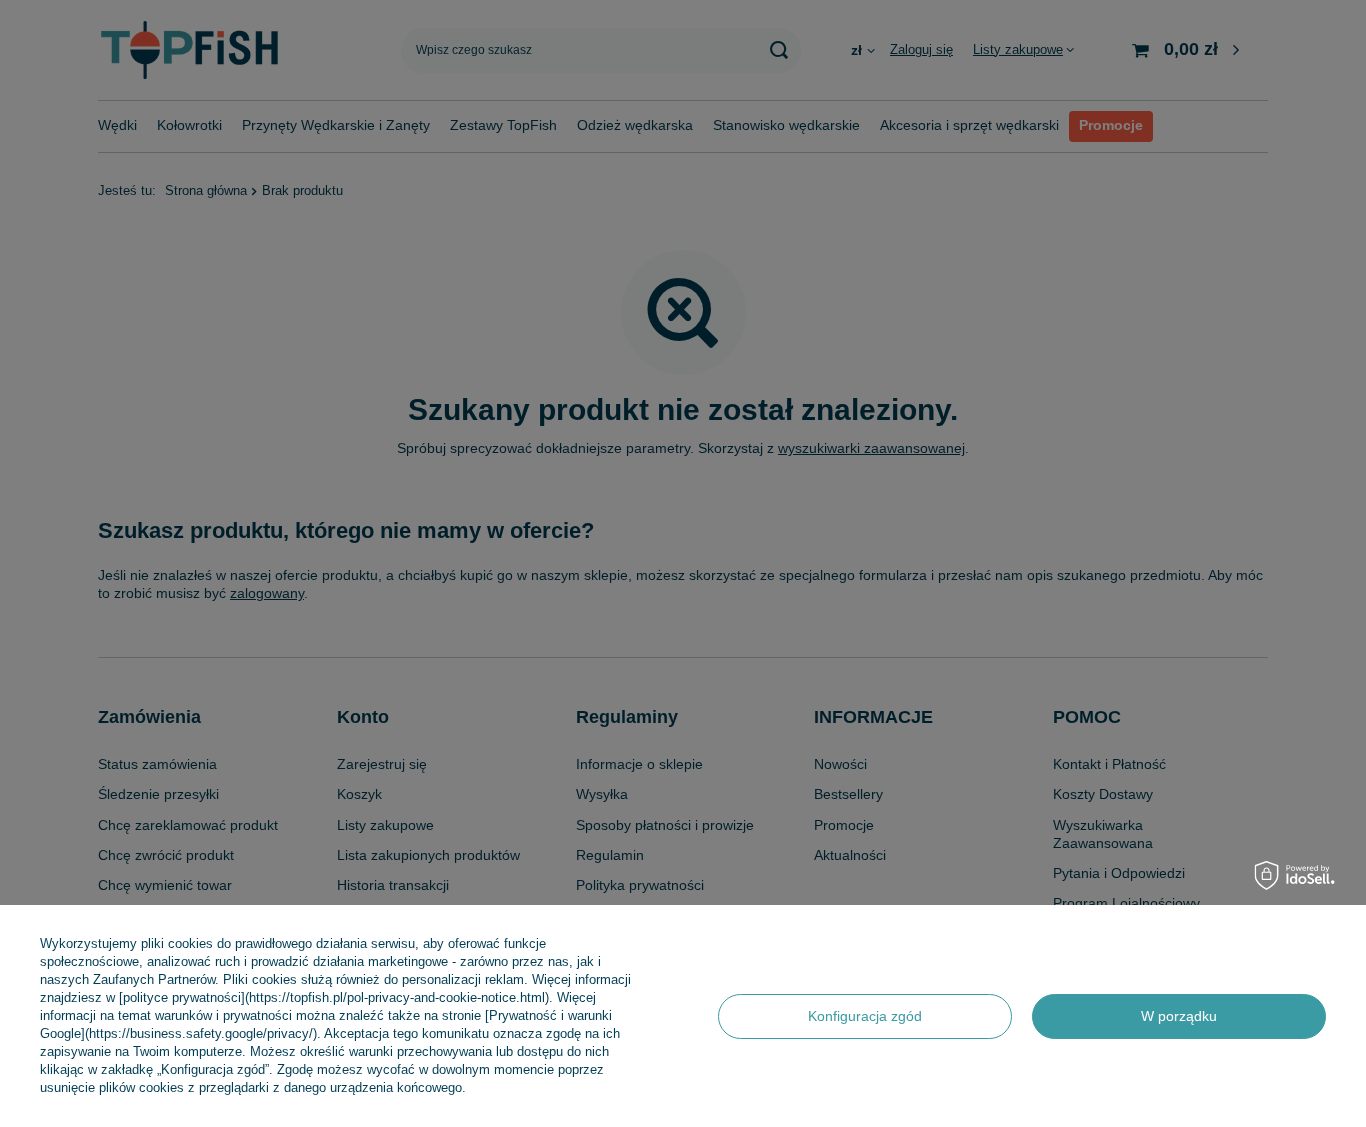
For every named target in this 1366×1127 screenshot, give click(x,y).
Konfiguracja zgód (865, 1016)
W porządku (1179, 1016)
